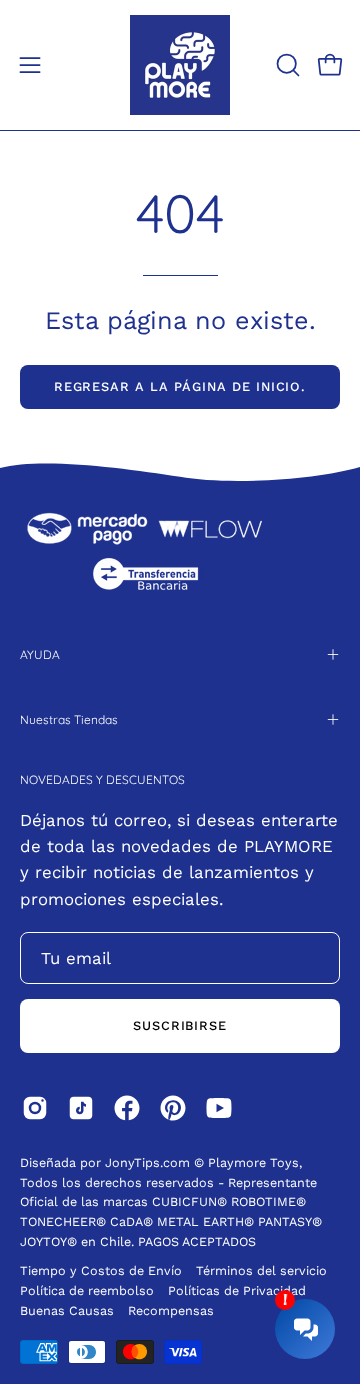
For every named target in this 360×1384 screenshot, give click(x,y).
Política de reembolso (87, 1290)
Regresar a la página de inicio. (180, 386)
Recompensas (171, 1310)
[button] (286, 65)
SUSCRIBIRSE (180, 1025)
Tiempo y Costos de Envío (101, 1270)
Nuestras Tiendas (69, 719)
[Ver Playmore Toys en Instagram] (35, 1108)
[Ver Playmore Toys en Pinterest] (173, 1108)
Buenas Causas (67, 1310)
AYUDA (40, 654)
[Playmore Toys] (180, 65)
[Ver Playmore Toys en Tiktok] (81, 1108)
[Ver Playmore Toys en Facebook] (127, 1108)
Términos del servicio (261, 1270)
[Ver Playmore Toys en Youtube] (219, 1108)
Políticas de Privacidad (237, 1290)
